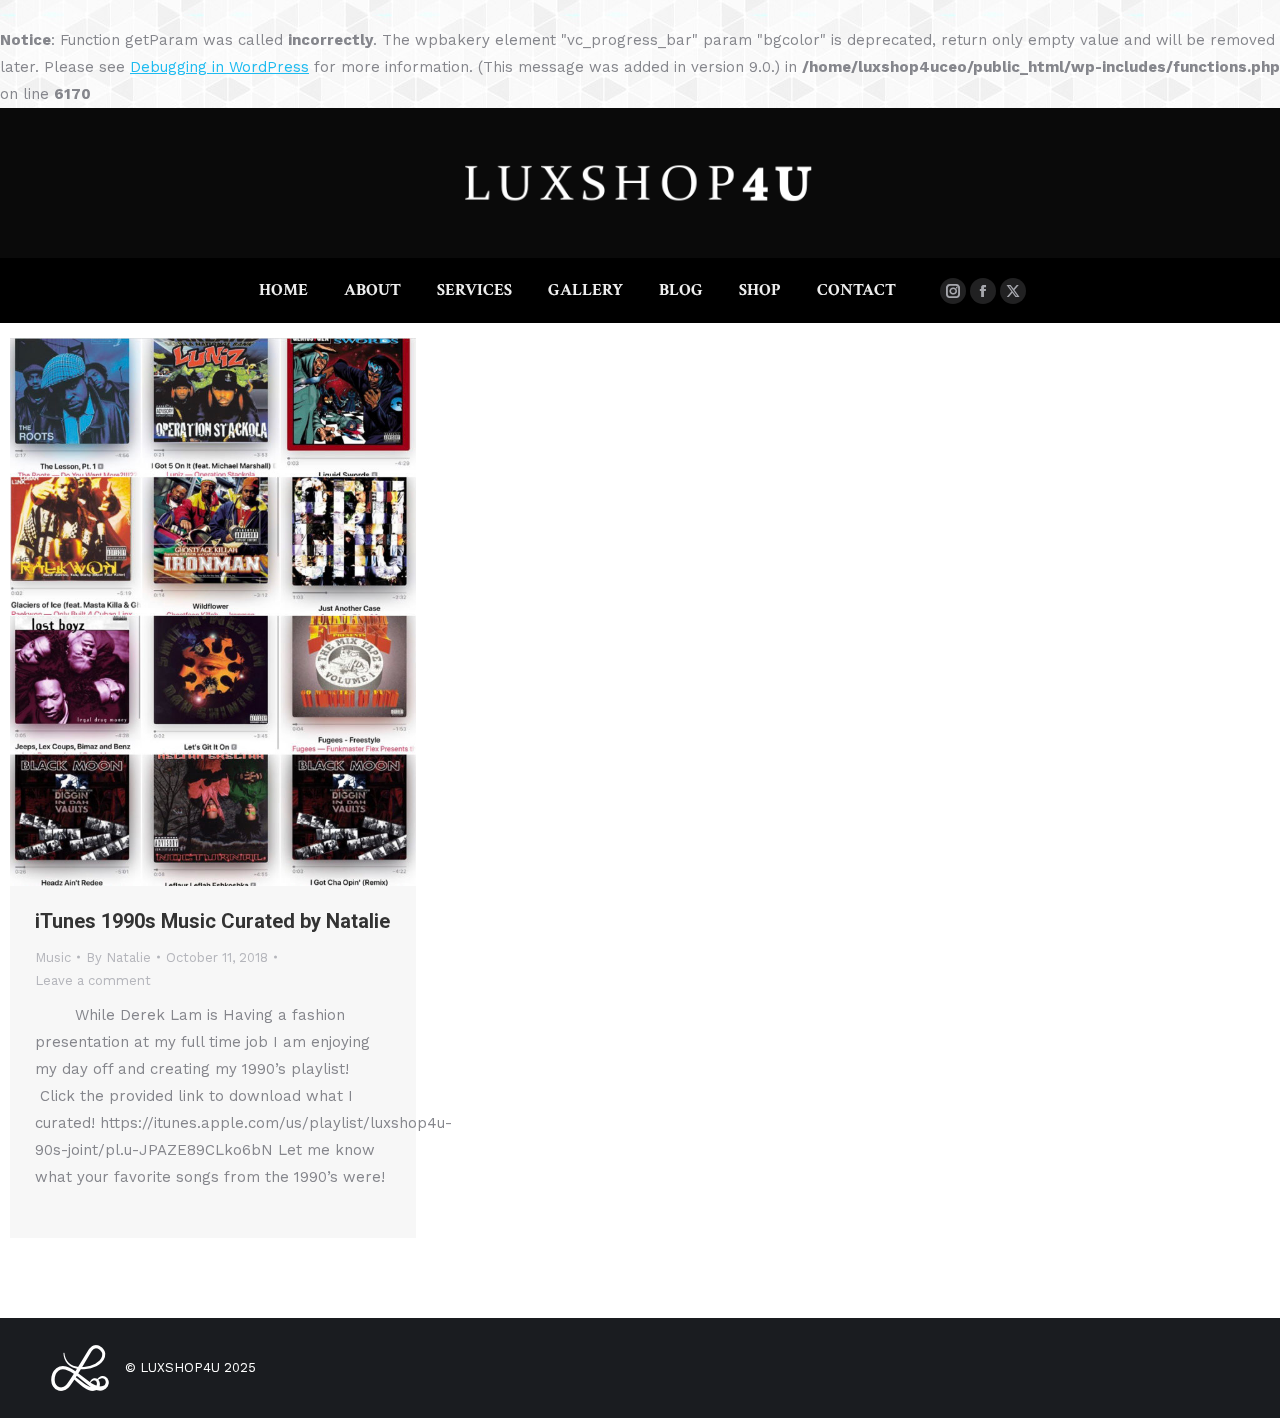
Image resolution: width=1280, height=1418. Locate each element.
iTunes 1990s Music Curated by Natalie (212, 921)
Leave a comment (93, 980)
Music (53, 957)
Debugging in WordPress (219, 67)
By (118, 957)
